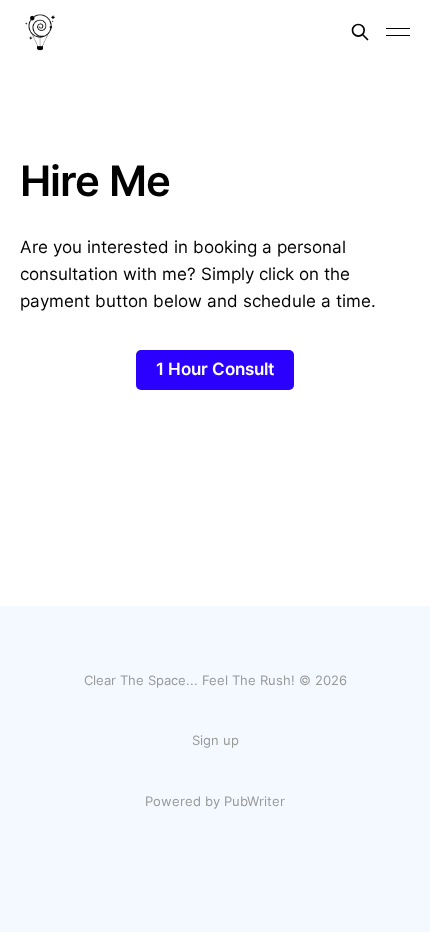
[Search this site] (360, 32)
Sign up (215, 740)
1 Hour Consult (215, 369)
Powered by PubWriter (215, 801)
